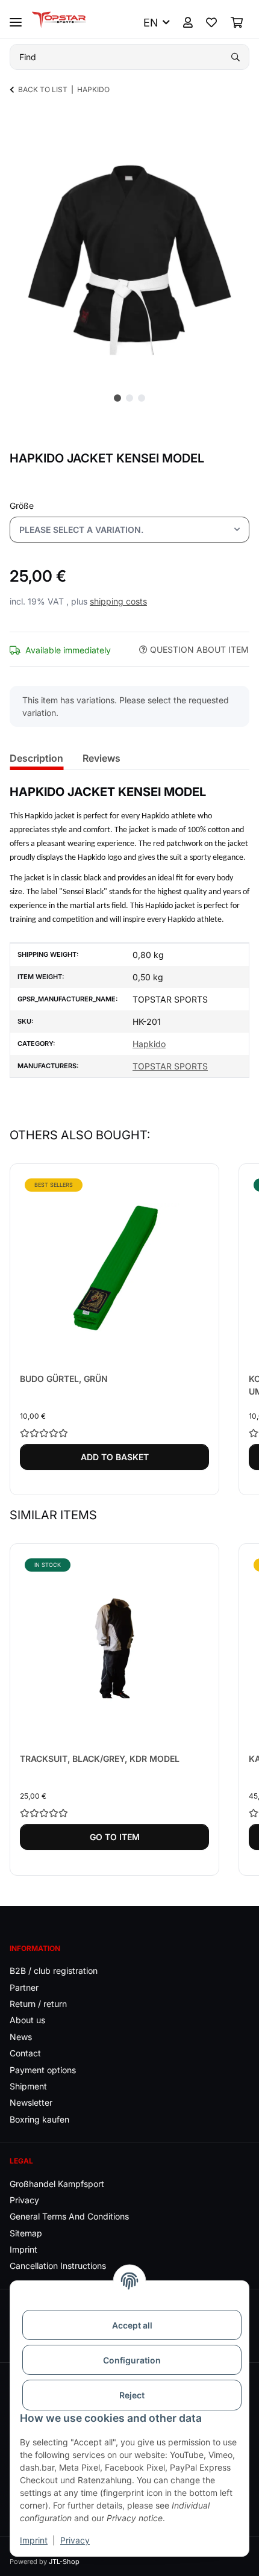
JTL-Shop (64, 2562)
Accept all (132, 2325)
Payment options (43, 2070)
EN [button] (151, 23)
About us (27, 2020)
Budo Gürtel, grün (64, 1379)
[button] (188, 23)
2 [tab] (129, 398)
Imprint (34, 2540)
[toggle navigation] (16, 17)
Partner (24, 1987)
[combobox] (129, 530)
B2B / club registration (54, 1971)
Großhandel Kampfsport (57, 2184)
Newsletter (31, 2102)
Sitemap (26, 2233)
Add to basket (115, 1457)
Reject (132, 2395)
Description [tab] (36, 758)
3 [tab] (142, 398)
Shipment (28, 2086)
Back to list (43, 89)
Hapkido (149, 1044)
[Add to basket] (19, 126)
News (21, 2037)
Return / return (38, 2004)
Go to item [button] (115, 1837)
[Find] (236, 57)
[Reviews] (114, 1433)
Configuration (132, 2360)
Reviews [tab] (101, 758)
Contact (25, 2053)
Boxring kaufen (39, 2119)
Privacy (75, 2540)
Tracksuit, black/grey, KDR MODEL (100, 1759)
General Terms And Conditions (69, 2216)
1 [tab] (117, 398)
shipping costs (118, 601)
